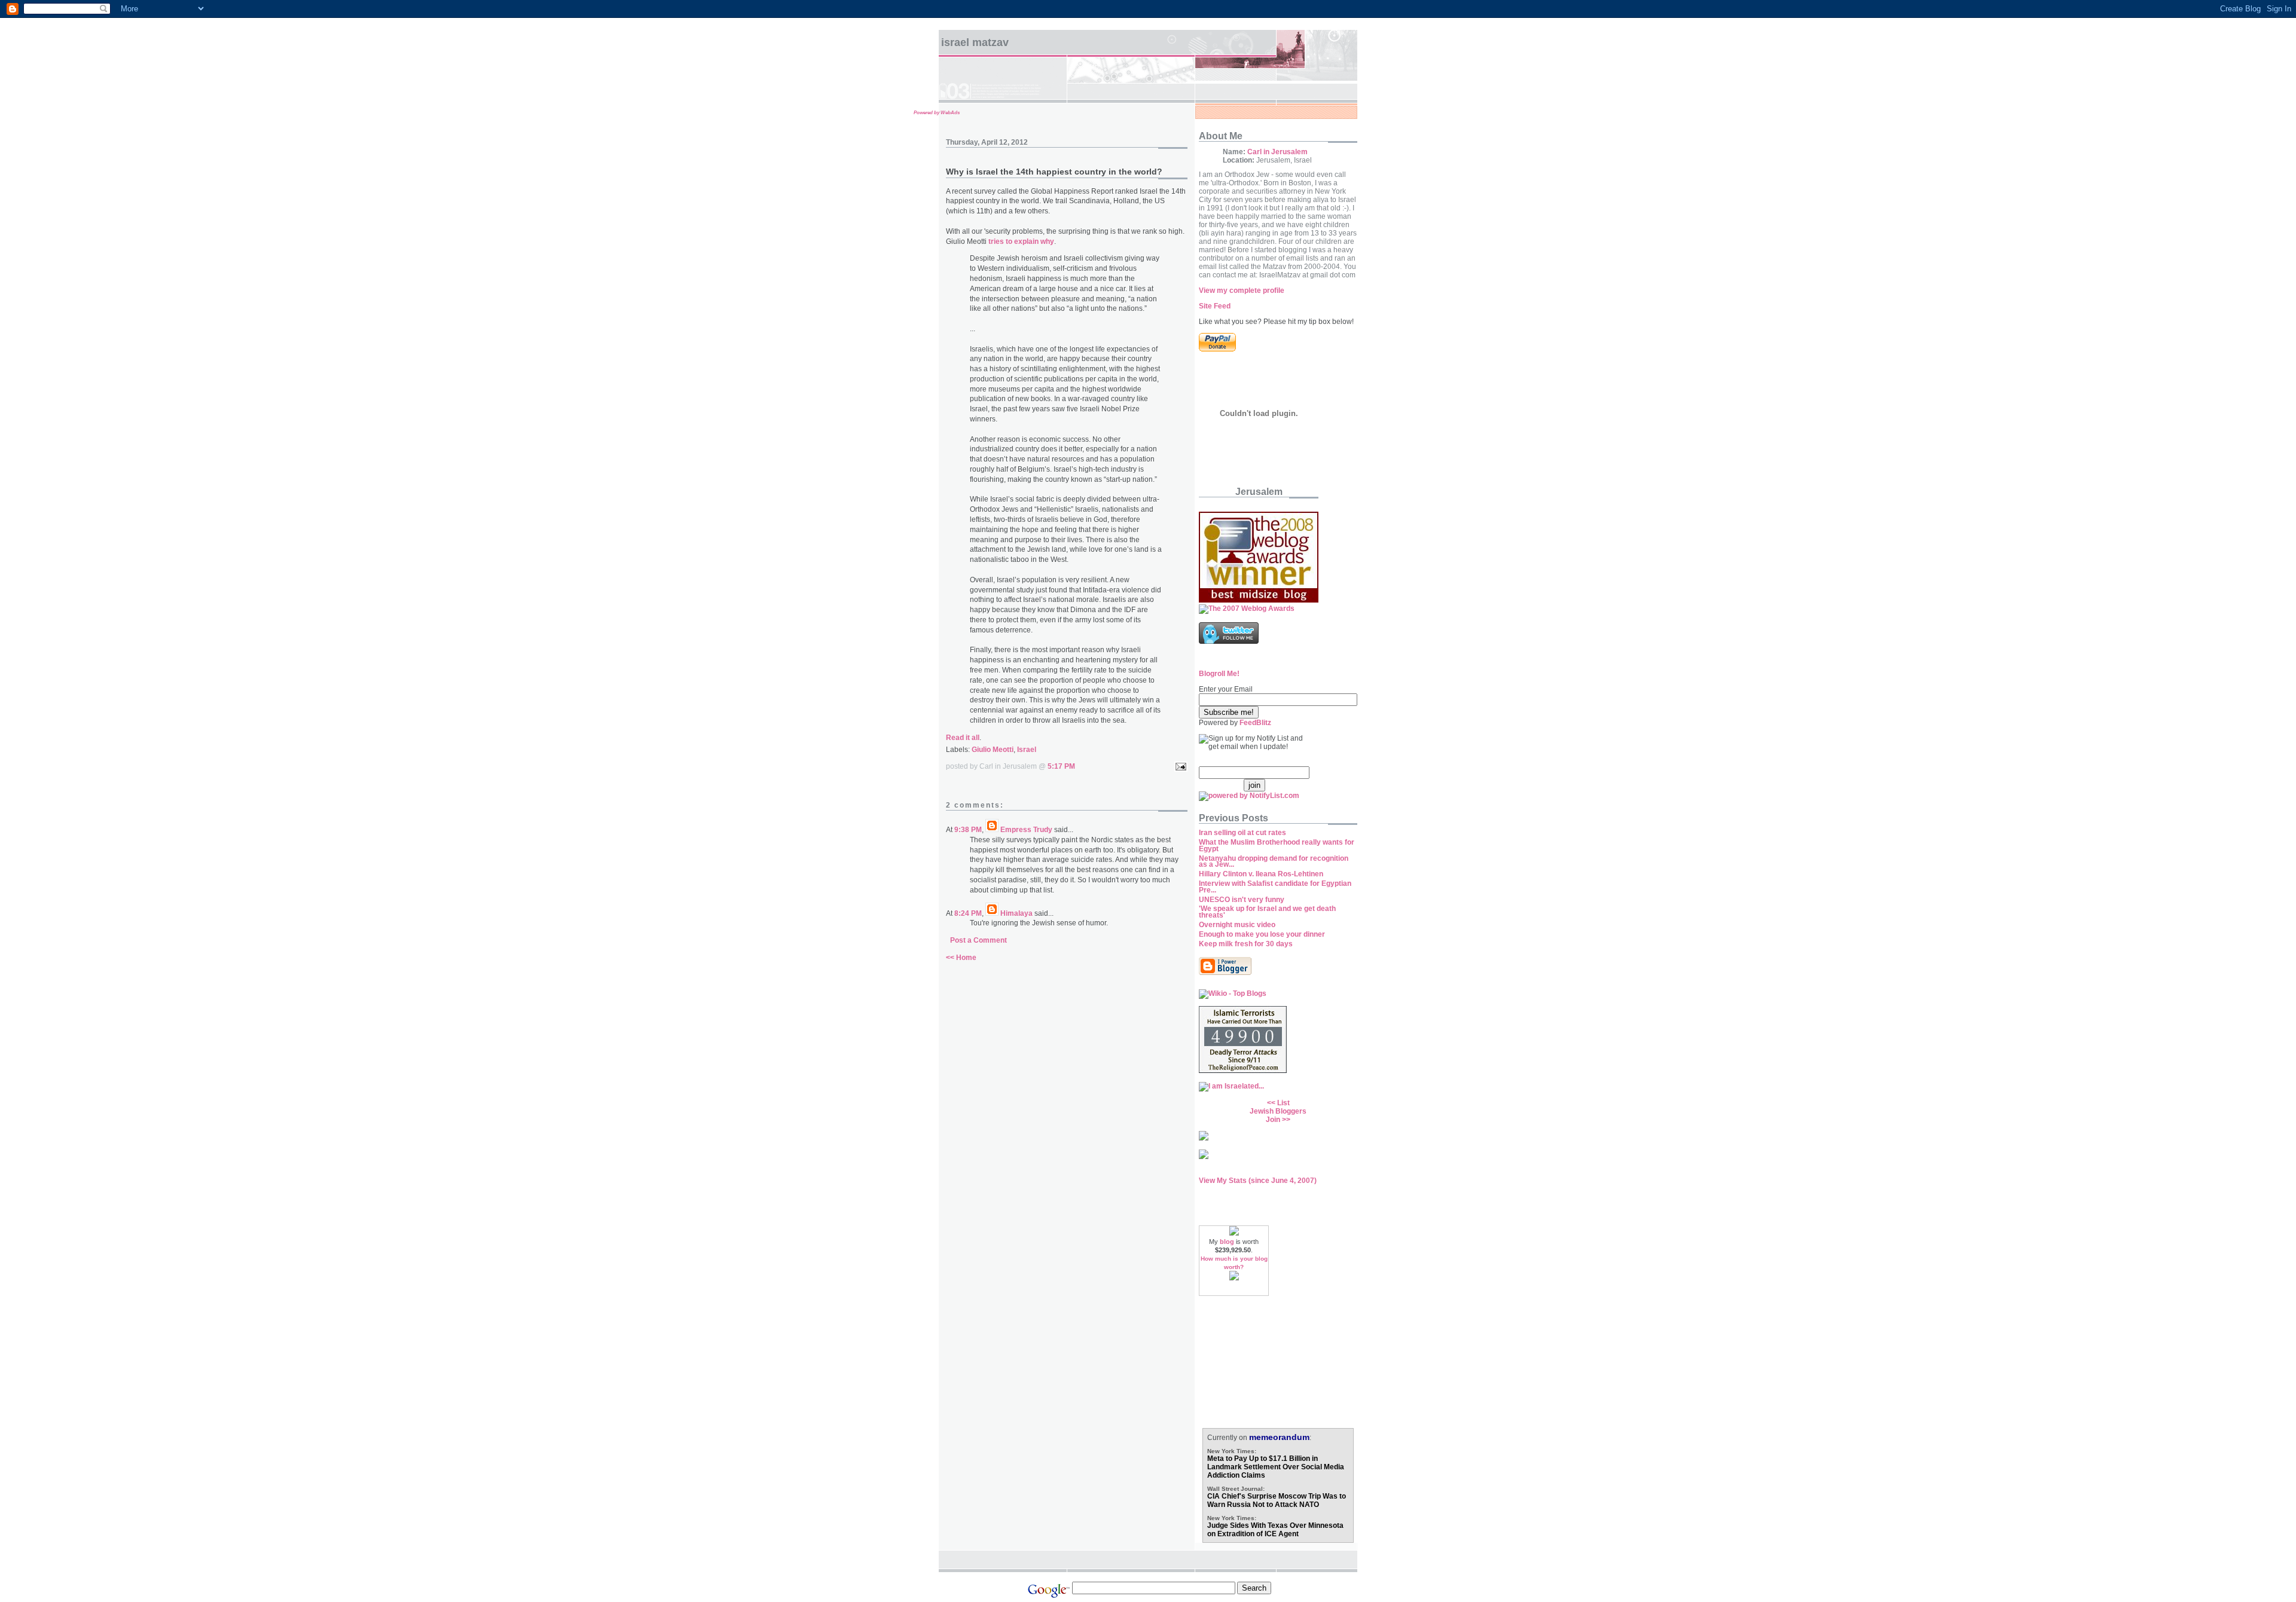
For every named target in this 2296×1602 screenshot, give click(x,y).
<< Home (961, 958)
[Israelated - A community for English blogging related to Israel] (1231, 1086)
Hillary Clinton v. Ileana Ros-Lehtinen (1261, 874)
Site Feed (1215, 306)
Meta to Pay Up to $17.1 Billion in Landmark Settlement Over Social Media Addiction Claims (1276, 1467)
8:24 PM (968, 913)
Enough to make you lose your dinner (1262, 934)
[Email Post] (1179, 766)
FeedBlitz (1255, 723)
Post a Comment (978, 940)
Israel (1027, 750)
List (1283, 1103)
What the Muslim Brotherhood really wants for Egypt (1277, 846)
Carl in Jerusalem (1277, 152)
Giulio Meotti (993, 750)
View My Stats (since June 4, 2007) (1258, 1181)
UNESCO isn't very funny (1242, 900)
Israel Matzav (975, 42)
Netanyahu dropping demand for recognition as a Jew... (1274, 862)
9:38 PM (968, 830)
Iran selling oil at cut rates (1242, 833)
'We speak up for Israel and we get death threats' (1267, 912)
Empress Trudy (1026, 830)
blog (1227, 1242)
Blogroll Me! (1219, 674)
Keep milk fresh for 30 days (1246, 944)
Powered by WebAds (937, 113)
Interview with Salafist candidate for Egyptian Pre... (1275, 887)
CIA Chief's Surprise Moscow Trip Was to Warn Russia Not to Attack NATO (1277, 1500)
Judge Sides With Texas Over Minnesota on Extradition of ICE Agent (1275, 1530)
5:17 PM (1061, 766)
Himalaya (1016, 913)
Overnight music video (1237, 925)
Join (1273, 1120)
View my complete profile (1242, 291)
